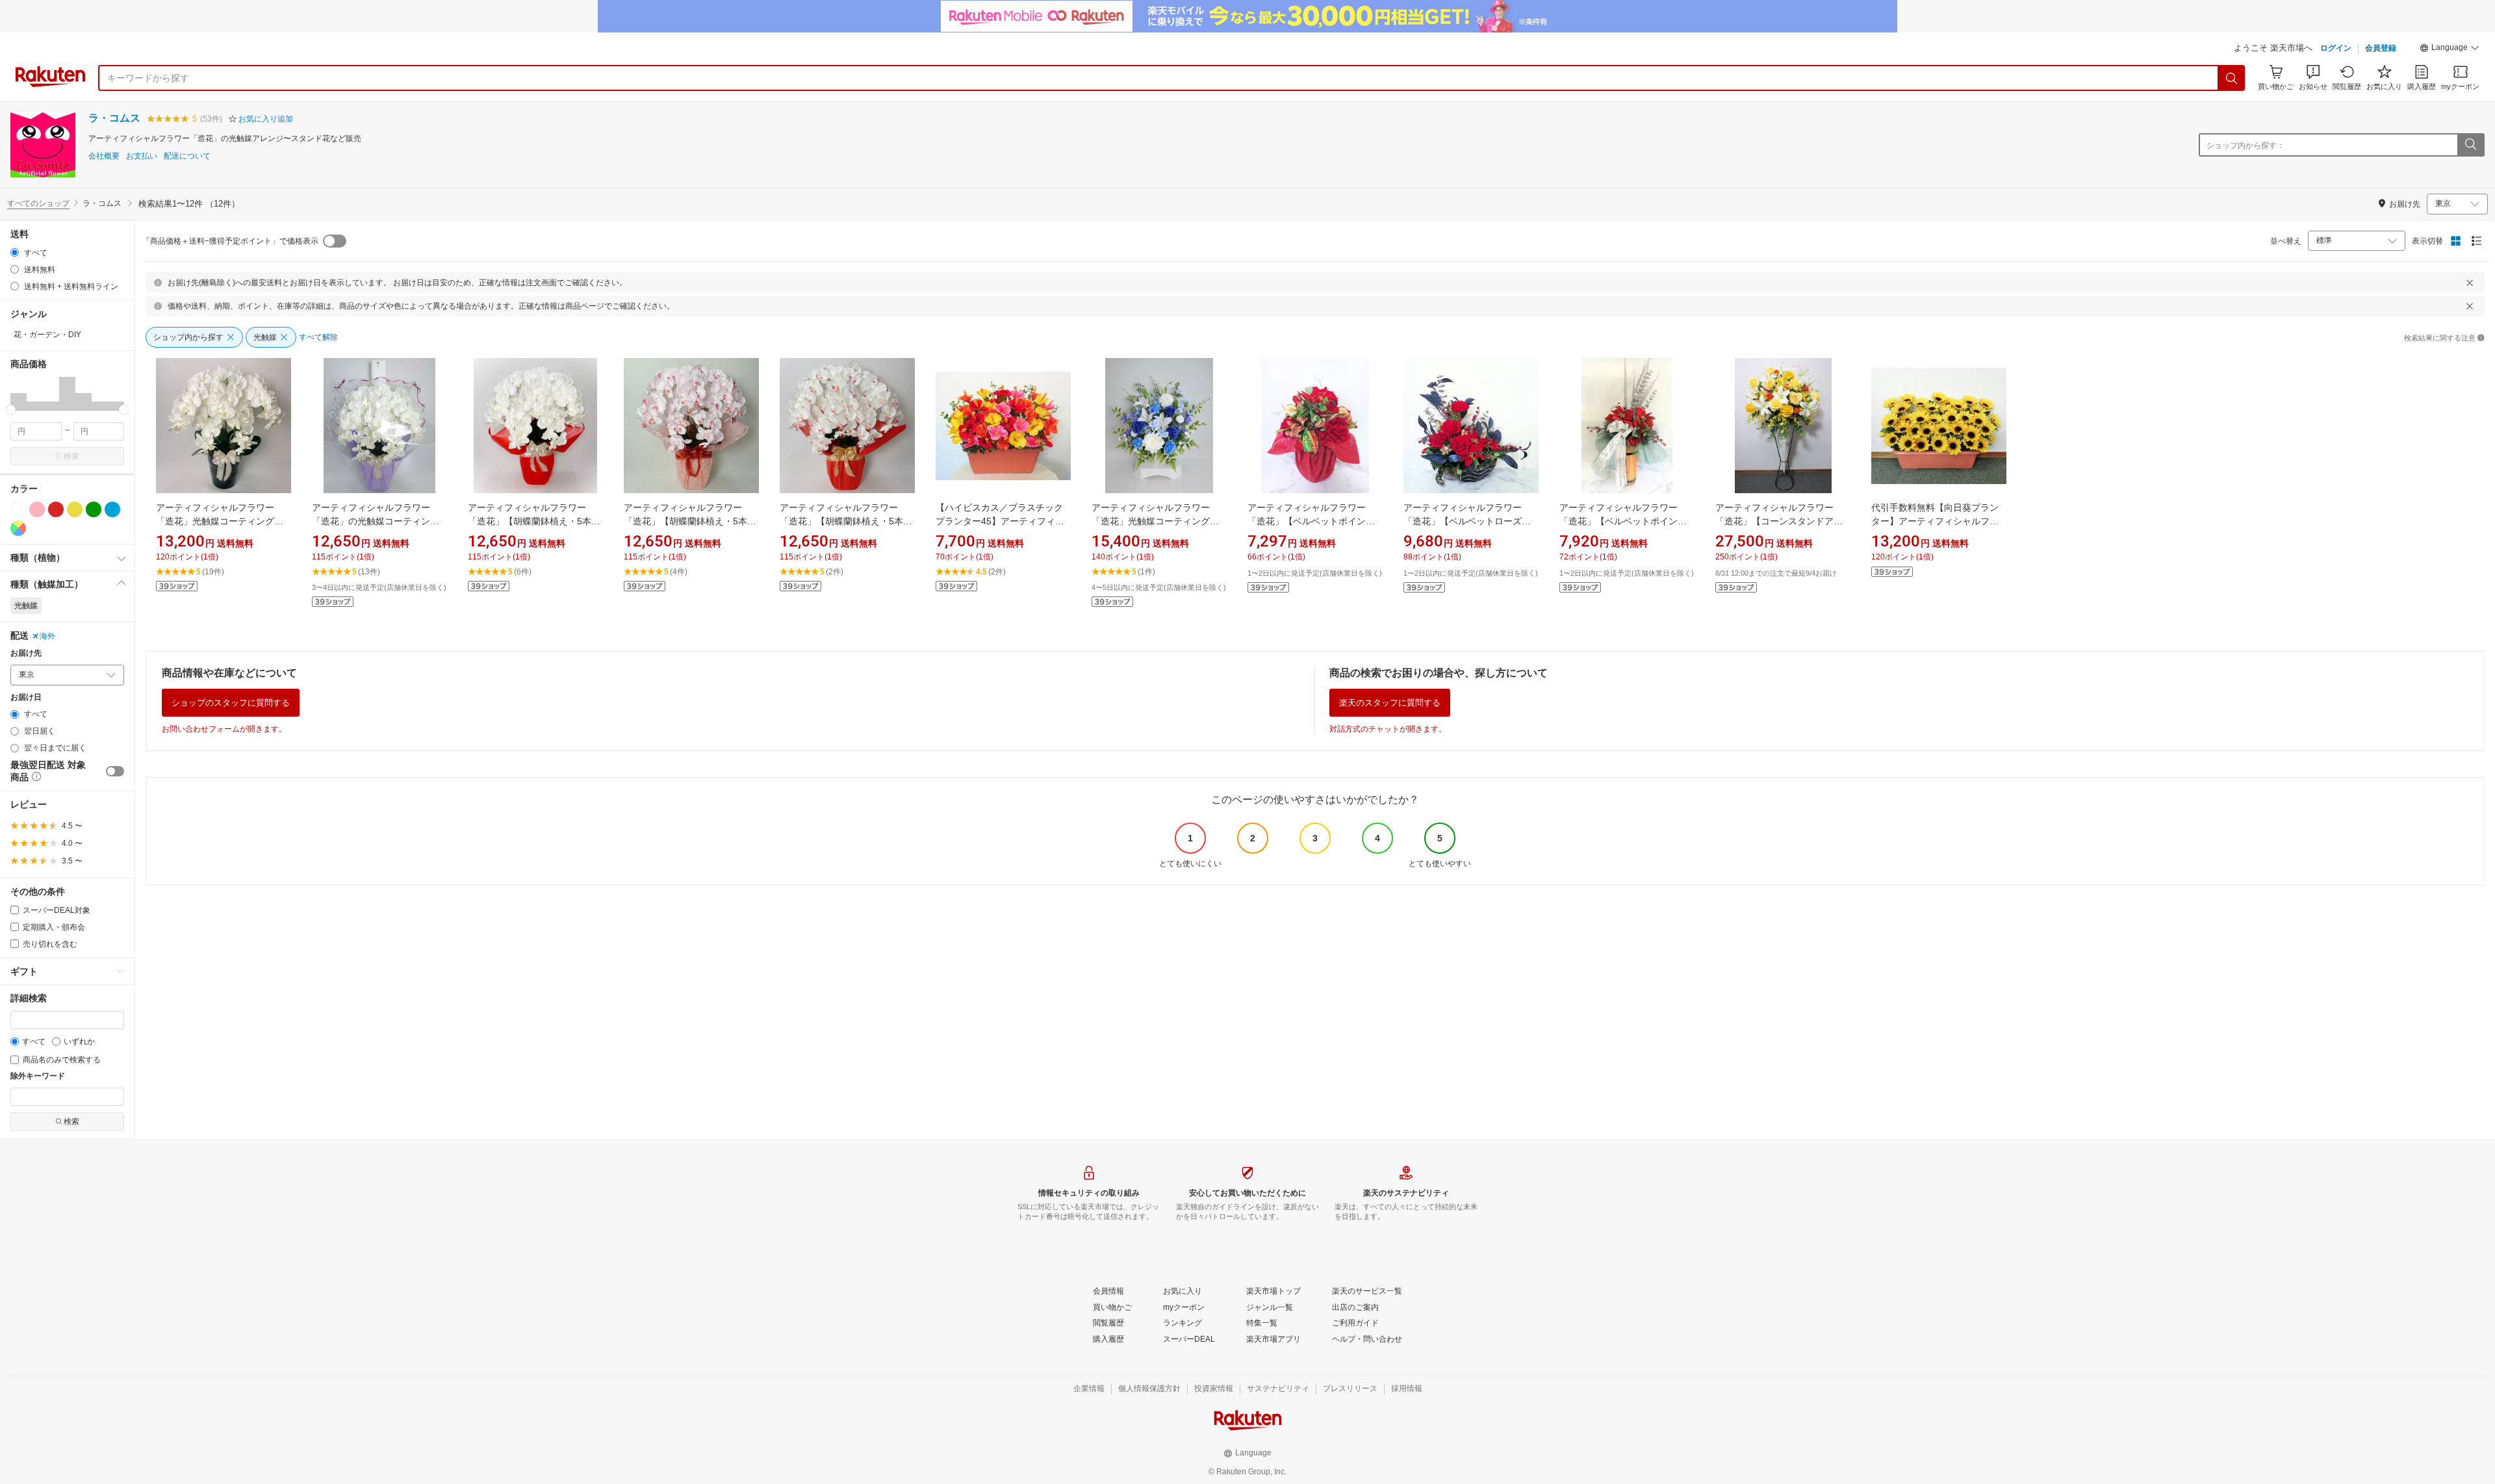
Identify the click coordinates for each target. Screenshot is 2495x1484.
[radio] (15, 252)
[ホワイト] (18, 509)
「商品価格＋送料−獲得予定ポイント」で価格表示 (230, 241)
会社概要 (104, 156)
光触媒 (26, 606)
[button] (2450, 49)
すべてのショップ (38, 203)
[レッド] (56, 509)
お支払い (142, 156)
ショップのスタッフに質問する (231, 703)
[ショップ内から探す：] (2470, 145)
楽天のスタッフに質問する (1390, 703)
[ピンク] (37, 509)
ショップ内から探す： (2245, 146)
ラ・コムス (114, 118)
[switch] (115, 771)
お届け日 (26, 697)
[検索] (2232, 78)
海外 (47, 636)
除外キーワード (38, 1076)
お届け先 (26, 653)
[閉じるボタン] (2470, 283)
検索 (71, 456)
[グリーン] (94, 509)
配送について (187, 156)
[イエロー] (75, 509)
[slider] (11, 410)
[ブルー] (112, 509)
